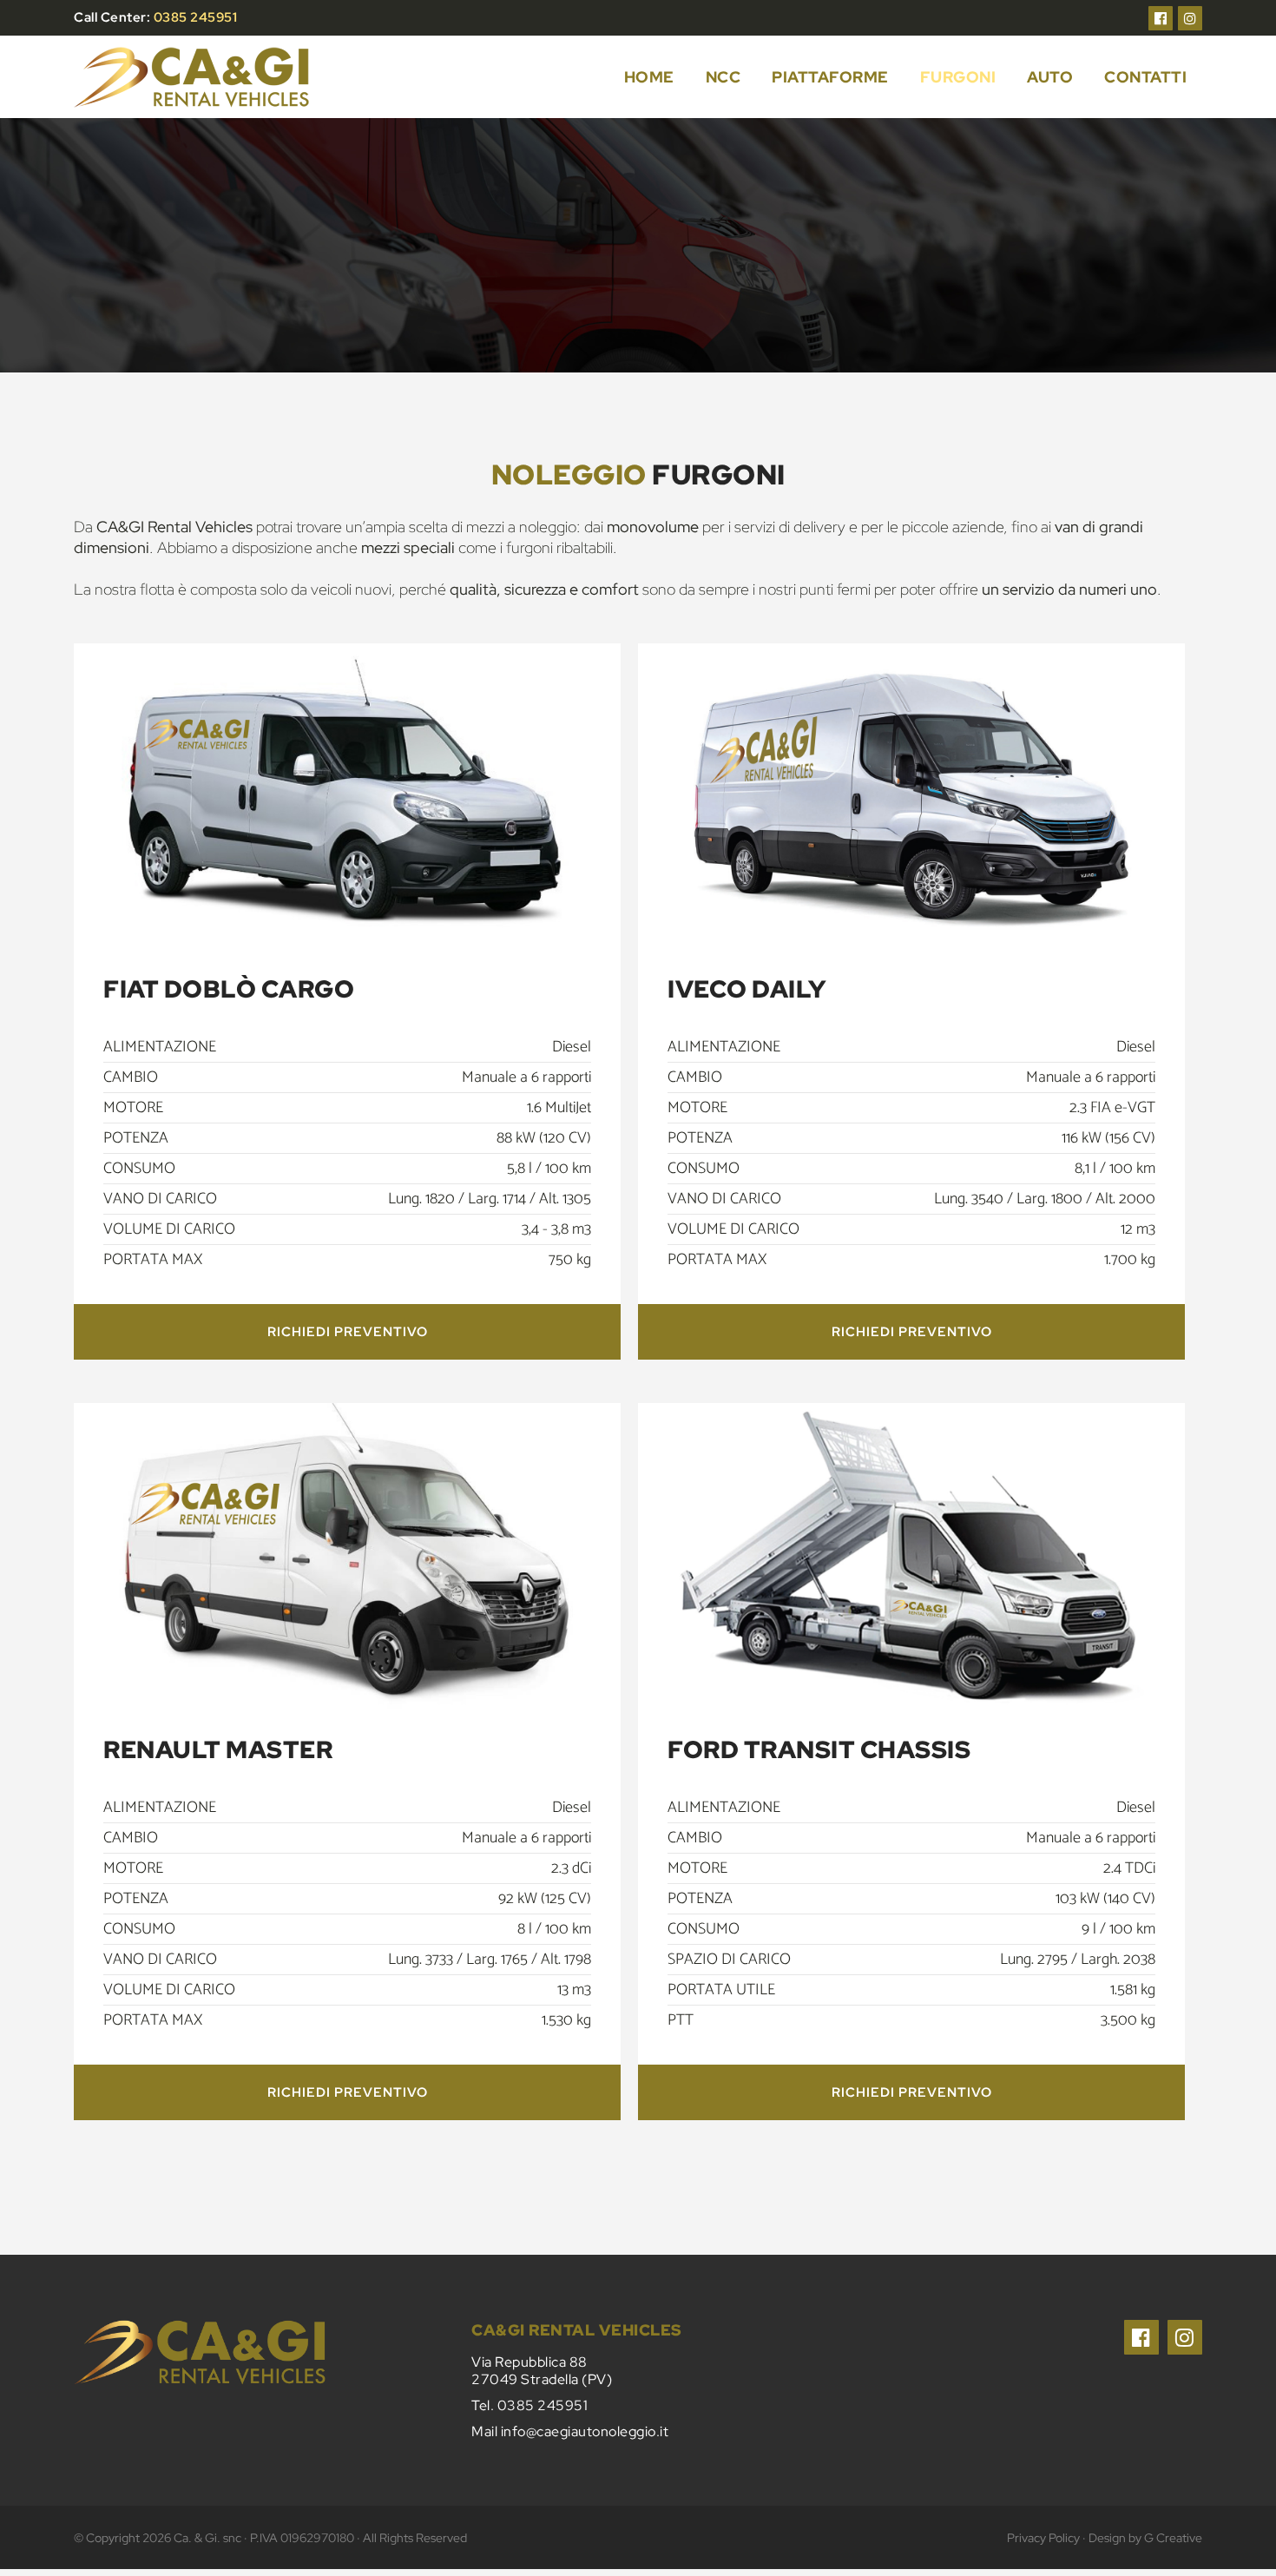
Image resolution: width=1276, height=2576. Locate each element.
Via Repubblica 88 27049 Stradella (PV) (542, 2371)
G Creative (1173, 2538)
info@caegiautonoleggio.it (585, 2431)
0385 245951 (196, 17)
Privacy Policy (1043, 2538)
